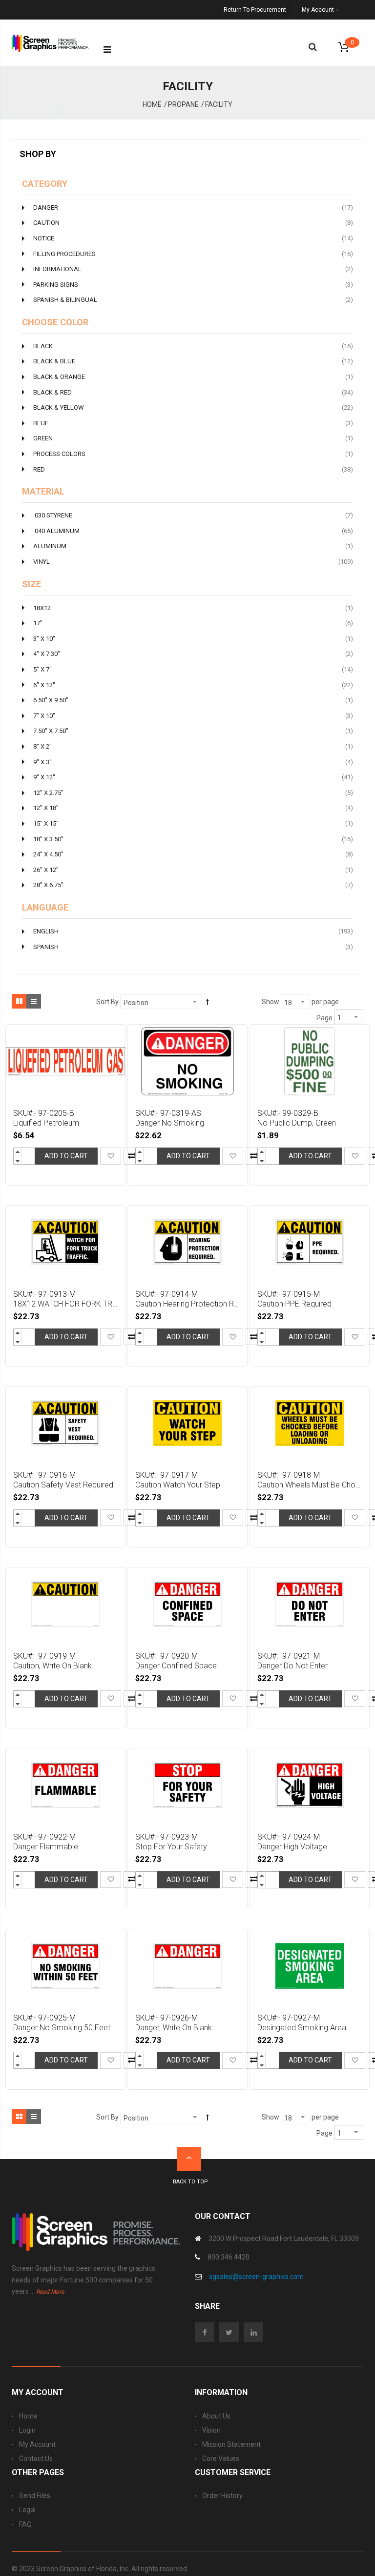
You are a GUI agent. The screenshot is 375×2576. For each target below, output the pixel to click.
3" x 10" (193, 638)
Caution (193, 222)
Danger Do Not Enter (292, 1666)
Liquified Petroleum (46, 1123)
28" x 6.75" (193, 885)
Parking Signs (193, 284)
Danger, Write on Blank (174, 2028)
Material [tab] (43, 492)
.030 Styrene (193, 515)
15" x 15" (193, 823)
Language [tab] (45, 908)
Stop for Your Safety (171, 1847)
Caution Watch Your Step (178, 1485)
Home (152, 104)
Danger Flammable (46, 1847)
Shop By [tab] (38, 154)
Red (193, 469)
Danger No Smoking (170, 1123)
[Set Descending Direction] (208, 1002)
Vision (211, 2430)
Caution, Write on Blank (52, 1666)
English (193, 931)
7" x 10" (193, 715)
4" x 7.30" (193, 654)
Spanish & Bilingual (193, 299)
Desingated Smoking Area (302, 2028)
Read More (50, 2292)
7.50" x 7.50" (193, 731)
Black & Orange (193, 376)
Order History (222, 2496)
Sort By (107, 1002)
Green (193, 438)
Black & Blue (193, 361)
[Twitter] (231, 2333)
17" (193, 623)
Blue (193, 423)
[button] (111, 1156)
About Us (216, 2416)
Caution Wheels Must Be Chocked (311, 1485)
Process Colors (193, 454)
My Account (37, 2444)
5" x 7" (193, 669)
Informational (193, 269)
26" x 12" (193, 870)
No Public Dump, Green (297, 1123)
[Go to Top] (189, 2159)
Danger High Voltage (292, 1847)
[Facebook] (207, 2333)
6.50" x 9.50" (193, 700)
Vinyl (193, 561)
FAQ (25, 2524)
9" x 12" (193, 777)
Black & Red (193, 392)
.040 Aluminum (193, 531)
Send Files (35, 2496)
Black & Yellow (193, 407)
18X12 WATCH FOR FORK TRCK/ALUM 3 (67, 1304)
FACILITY (219, 104)
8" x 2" (193, 746)
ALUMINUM (193, 546)
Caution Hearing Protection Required (189, 1304)
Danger (193, 207)
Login (27, 2430)
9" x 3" (193, 762)
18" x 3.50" (193, 839)
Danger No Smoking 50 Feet (62, 2028)
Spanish (193, 947)
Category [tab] (45, 184)
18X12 (193, 608)
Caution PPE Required (294, 1304)
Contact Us (36, 2458)
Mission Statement (231, 2444)
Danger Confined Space (176, 1666)
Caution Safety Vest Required (63, 1485)
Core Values (221, 2458)
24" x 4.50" (193, 854)
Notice (193, 238)
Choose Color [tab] (55, 322)
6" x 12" (193, 685)
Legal (27, 2510)
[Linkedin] (256, 2333)
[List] (34, 1001)
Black (193, 346)
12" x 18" (193, 808)
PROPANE (183, 104)
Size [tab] (31, 584)
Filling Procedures (193, 254)
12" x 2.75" (193, 793)
